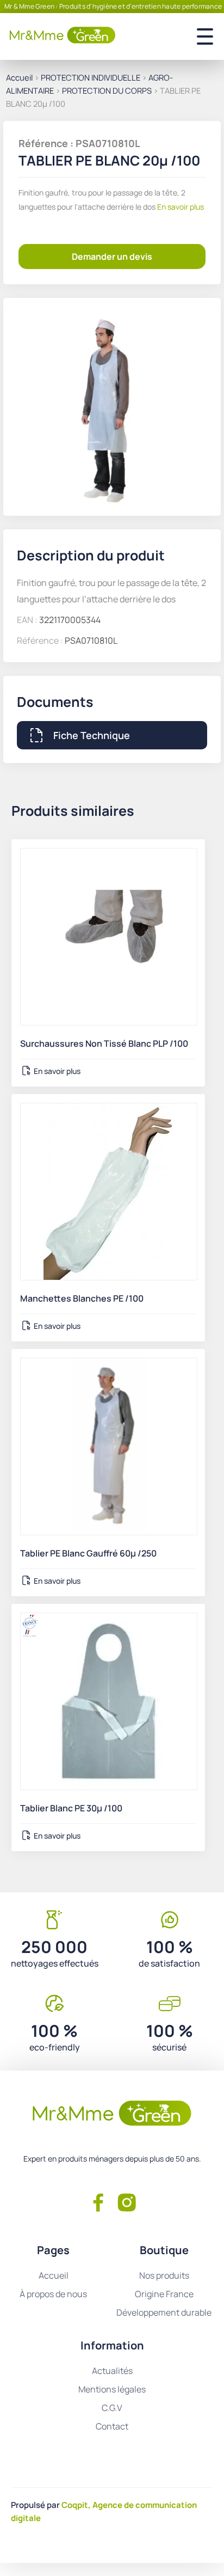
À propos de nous (53, 2294)
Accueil (19, 77)
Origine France (164, 2294)
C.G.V (112, 2408)
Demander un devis (112, 257)
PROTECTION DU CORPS (107, 90)
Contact (112, 2426)
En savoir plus (180, 207)
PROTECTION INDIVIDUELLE (91, 77)
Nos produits (164, 2275)
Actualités (112, 2371)
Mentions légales (112, 2389)
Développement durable (164, 2312)
